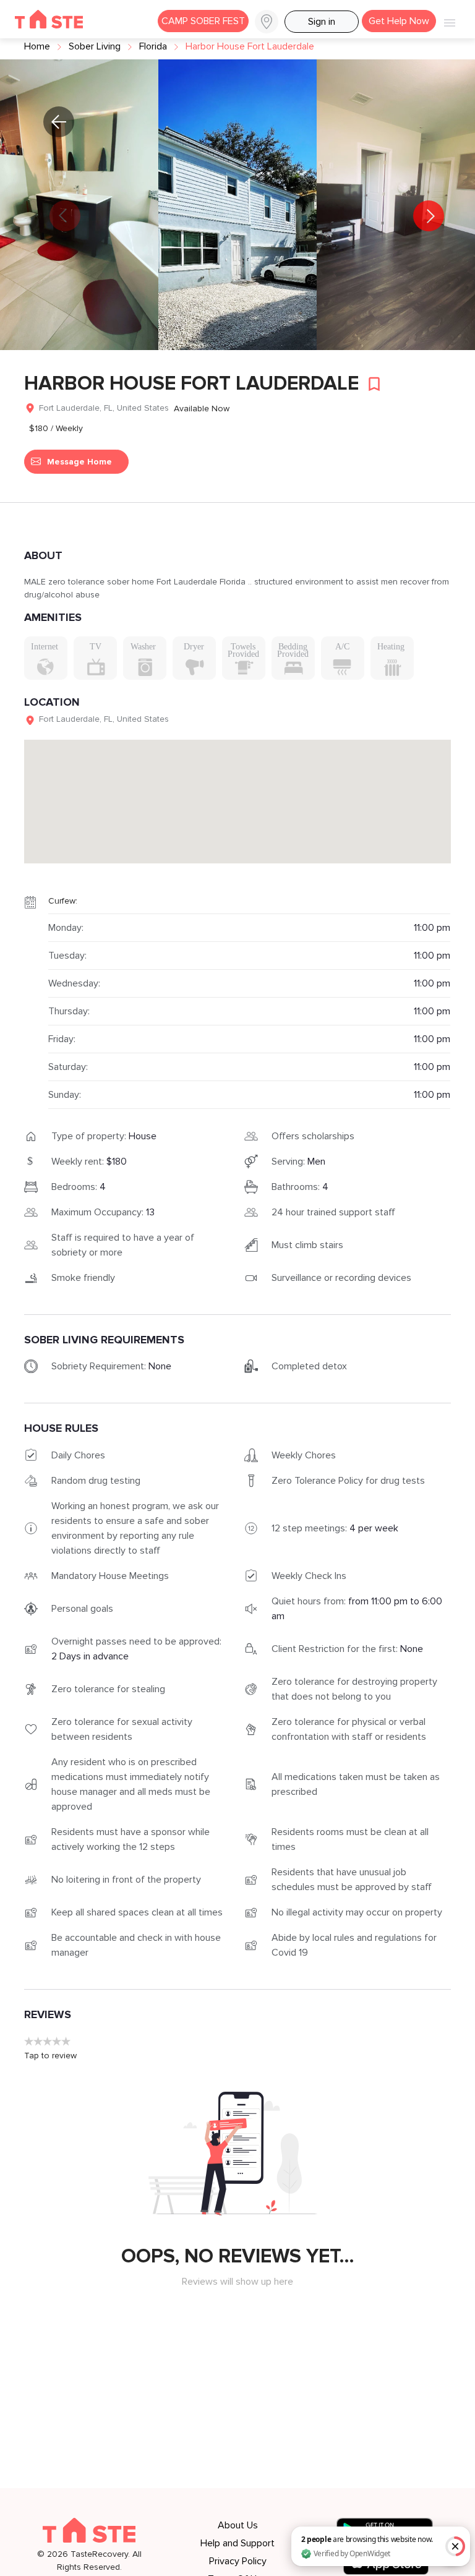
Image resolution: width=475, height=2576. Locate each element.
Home (37, 46)
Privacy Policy (238, 2561)
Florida (153, 46)
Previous (49, 207)
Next (426, 207)
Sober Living (95, 46)
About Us (238, 2525)
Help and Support (237, 2543)
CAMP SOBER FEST (203, 21)
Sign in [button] (322, 22)
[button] (267, 22)
